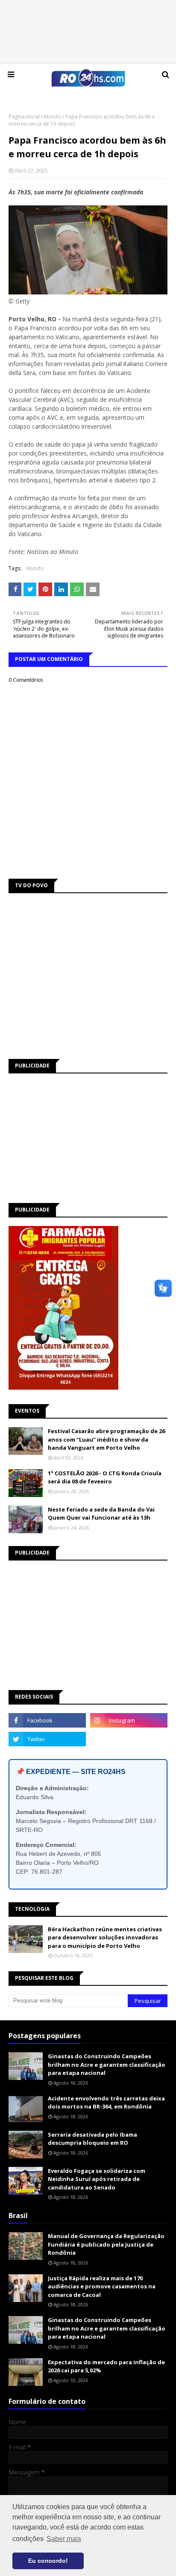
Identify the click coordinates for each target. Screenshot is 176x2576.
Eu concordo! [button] (48, 2561)
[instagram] (129, 1720)
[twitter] (47, 1739)
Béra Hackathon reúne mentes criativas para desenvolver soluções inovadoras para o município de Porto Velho (105, 1937)
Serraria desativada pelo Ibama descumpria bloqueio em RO (92, 2139)
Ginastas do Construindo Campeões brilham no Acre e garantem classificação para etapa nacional (107, 2064)
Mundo (53, 117)
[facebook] (47, 1720)
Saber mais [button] (64, 2539)
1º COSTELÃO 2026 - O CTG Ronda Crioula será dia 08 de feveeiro (105, 1477)
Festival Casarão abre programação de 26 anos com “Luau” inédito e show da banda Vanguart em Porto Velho (106, 1439)
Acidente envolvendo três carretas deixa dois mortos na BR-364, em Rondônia (106, 2103)
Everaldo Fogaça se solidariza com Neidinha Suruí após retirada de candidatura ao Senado (97, 2179)
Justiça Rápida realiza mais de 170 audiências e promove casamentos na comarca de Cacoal (102, 2286)
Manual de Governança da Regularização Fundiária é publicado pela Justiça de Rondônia (106, 2244)
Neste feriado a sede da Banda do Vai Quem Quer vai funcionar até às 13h (101, 1514)
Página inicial (24, 117)
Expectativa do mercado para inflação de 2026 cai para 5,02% (106, 2366)
